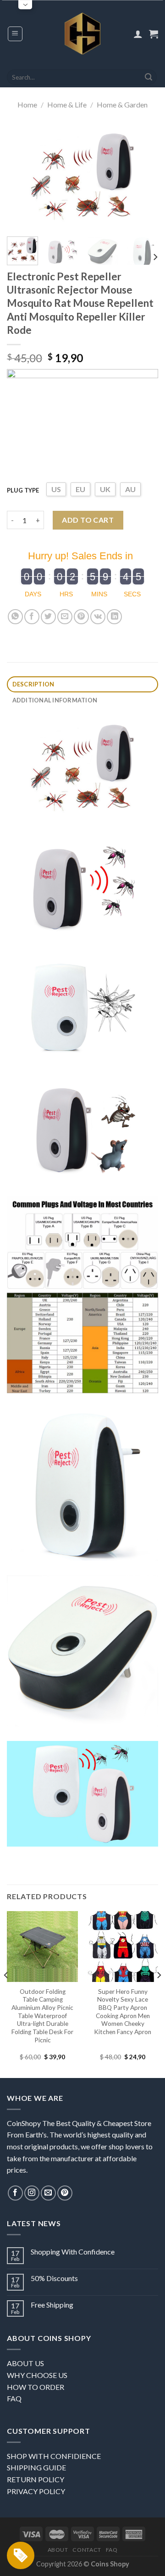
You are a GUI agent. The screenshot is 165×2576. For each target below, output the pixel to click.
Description (33, 684)
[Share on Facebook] (32, 617)
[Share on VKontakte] (98, 617)
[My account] (138, 34)
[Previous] (22, 177)
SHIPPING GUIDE (36, 2467)
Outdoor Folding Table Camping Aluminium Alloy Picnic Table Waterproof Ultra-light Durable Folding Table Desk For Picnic (42, 2016)
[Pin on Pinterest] (81, 617)
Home (27, 104)
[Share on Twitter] (48, 617)
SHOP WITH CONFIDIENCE (54, 2456)
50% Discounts (54, 2278)
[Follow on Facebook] (15, 2193)
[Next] (143, 177)
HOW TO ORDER (36, 2387)
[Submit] (148, 77)
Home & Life (67, 104)
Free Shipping (52, 2305)
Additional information (55, 700)
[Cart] (154, 34)
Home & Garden (122, 104)
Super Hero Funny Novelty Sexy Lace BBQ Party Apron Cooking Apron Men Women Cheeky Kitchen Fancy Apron (123, 2012)
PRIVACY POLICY (36, 2491)
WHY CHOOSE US (37, 2375)
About (58, 2550)
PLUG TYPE (23, 490)
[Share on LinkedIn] (114, 617)
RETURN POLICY (36, 2479)
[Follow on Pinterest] (65, 2193)
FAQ (14, 2398)
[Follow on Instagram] (32, 2193)
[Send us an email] (48, 2193)
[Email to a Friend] (65, 617)
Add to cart (88, 520)
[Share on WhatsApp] (15, 617)
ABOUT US (25, 2363)
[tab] (82, 684)
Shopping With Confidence (73, 2252)
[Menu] (15, 34)
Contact (87, 2550)
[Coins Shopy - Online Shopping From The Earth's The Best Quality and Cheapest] (83, 33)
